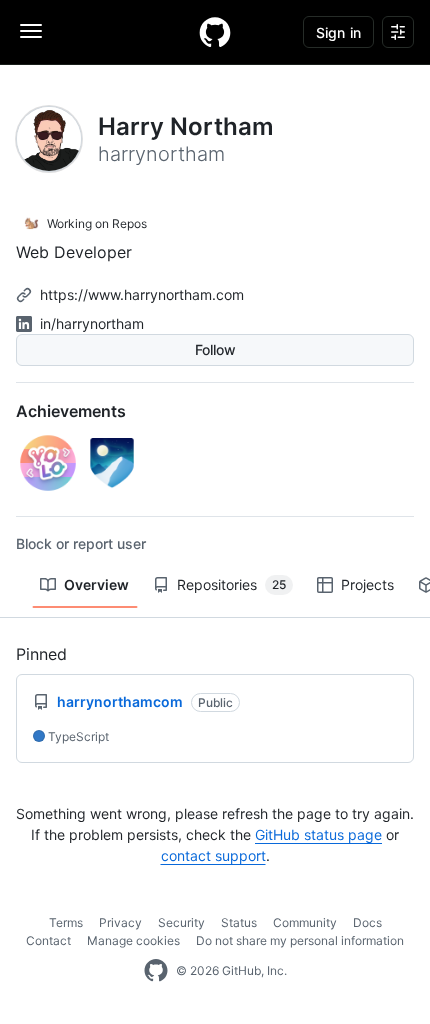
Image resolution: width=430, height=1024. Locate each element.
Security (181, 922)
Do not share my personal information (300, 940)
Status (239, 922)
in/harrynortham (92, 323)
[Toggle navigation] (31, 31)
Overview (96, 584)
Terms (66, 922)
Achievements (71, 411)
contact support (213, 855)
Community (305, 922)
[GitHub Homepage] (156, 971)
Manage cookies (133, 940)
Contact (48, 940)
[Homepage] (215, 32)
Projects (367, 584)
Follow (215, 349)
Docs (367, 922)
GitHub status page (318, 834)
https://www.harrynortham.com (142, 294)
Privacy (120, 922)
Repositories (231, 584)
